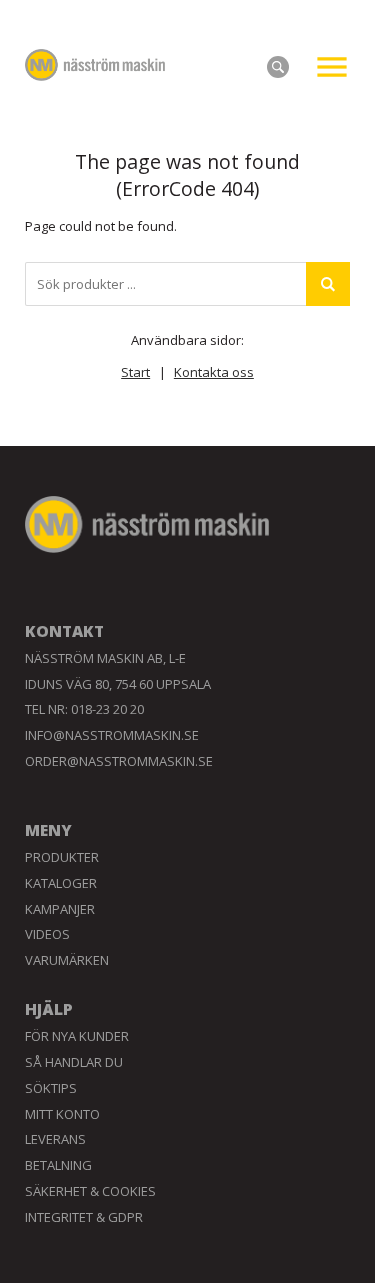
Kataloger (61, 883)
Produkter (62, 857)
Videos (47, 934)
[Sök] (328, 284)
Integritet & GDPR (84, 1217)
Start (135, 372)
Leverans (55, 1139)
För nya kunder (77, 1036)
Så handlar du (74, 1062)
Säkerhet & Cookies (90, 1191)
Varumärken (67, 960)
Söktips (51, 1088)
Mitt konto (62, 1114)
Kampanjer (60, 909)
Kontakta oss (214, 372)
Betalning (58, 1165)
